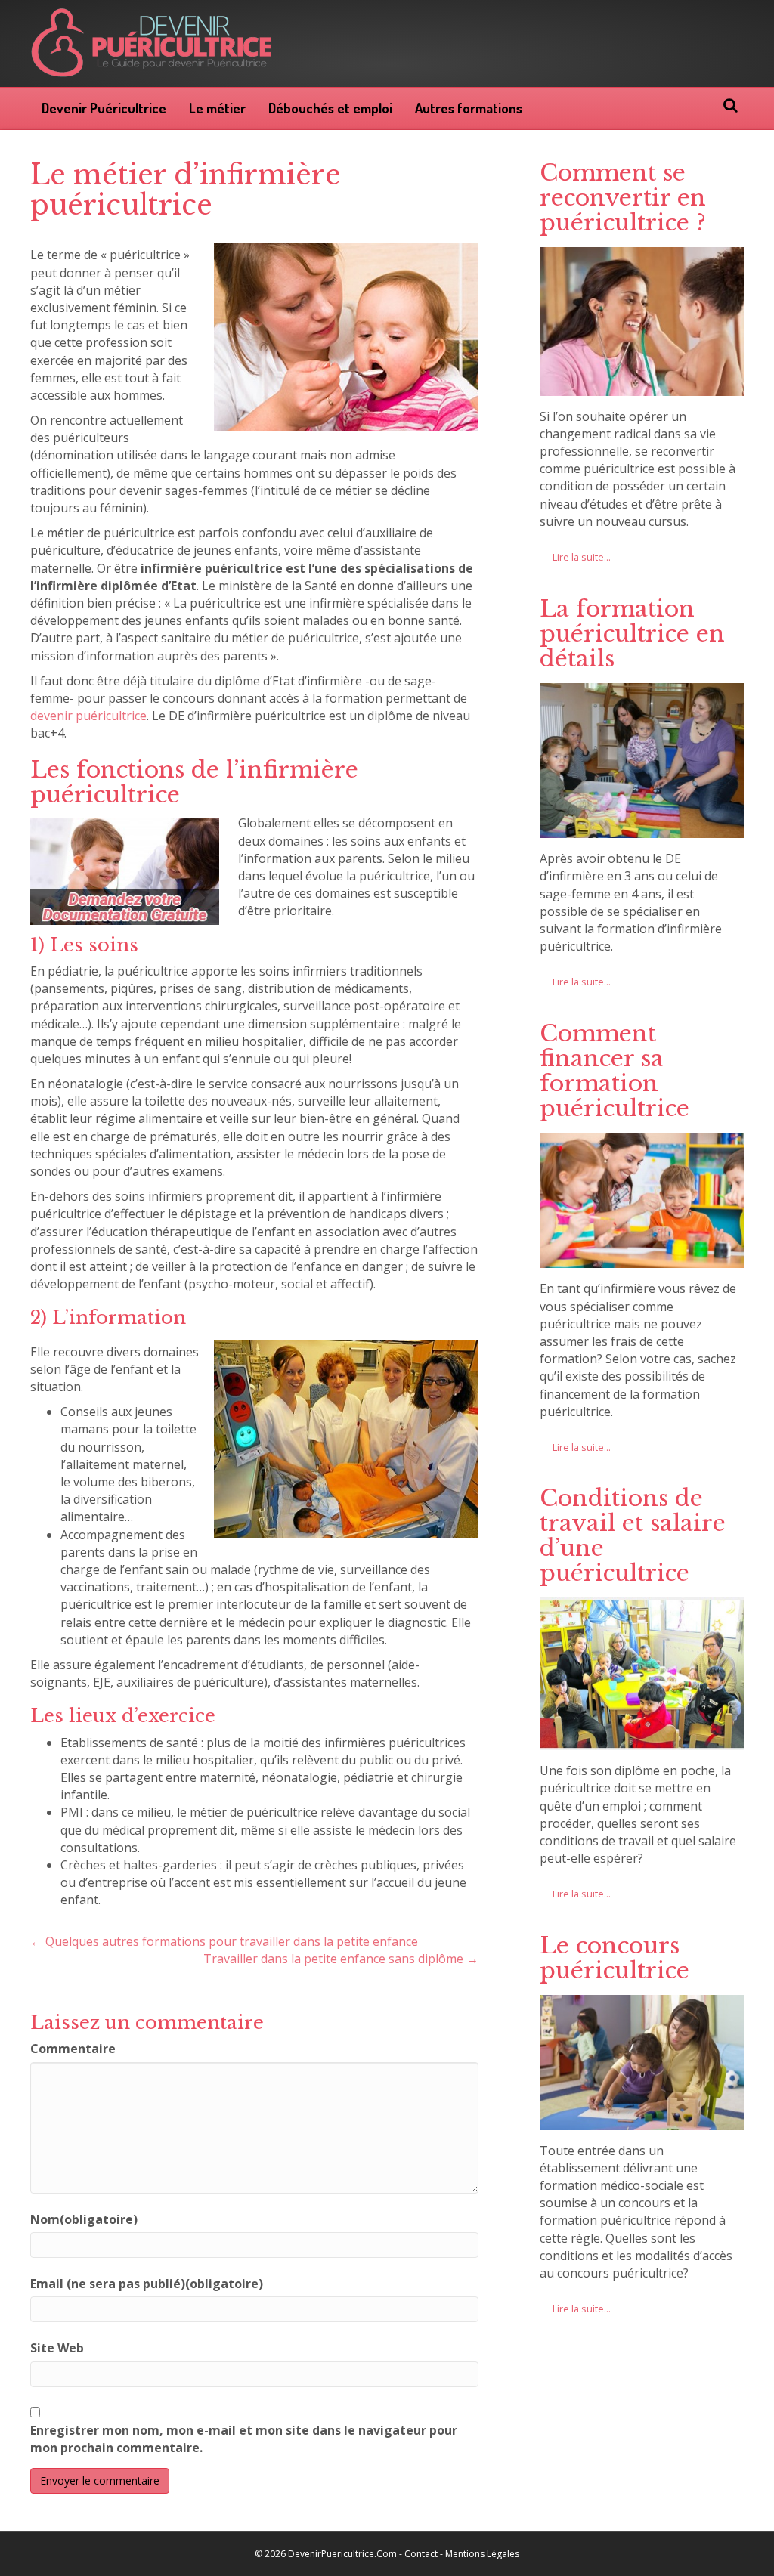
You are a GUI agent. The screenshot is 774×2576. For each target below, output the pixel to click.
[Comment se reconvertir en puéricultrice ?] (642, 386)
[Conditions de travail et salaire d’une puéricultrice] (642, 1741)
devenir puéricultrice (88, 716)
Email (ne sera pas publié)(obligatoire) (147, 2284)
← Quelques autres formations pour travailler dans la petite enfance (224, 1941)
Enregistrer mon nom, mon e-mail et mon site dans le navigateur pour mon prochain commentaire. (244, 2439)
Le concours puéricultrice (615, 1958)
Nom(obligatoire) (84, 2219)
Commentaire (73, 2049)
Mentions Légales (482, 2554)
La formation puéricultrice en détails (632, 634)
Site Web (57, 2348)
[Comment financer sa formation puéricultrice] (642, 1259)
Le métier (217, 108)
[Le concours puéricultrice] (642, 2120)
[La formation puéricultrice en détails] (642, 829)
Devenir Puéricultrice (104, 108)
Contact (421, 2554)
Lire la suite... (582, 557)
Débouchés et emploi (330, 108)
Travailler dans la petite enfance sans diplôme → (341, 1959)
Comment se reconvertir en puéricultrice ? (623, 198)
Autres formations (469, 108)
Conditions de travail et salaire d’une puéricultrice (633, 1535)
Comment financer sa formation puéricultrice (615, 1071)
